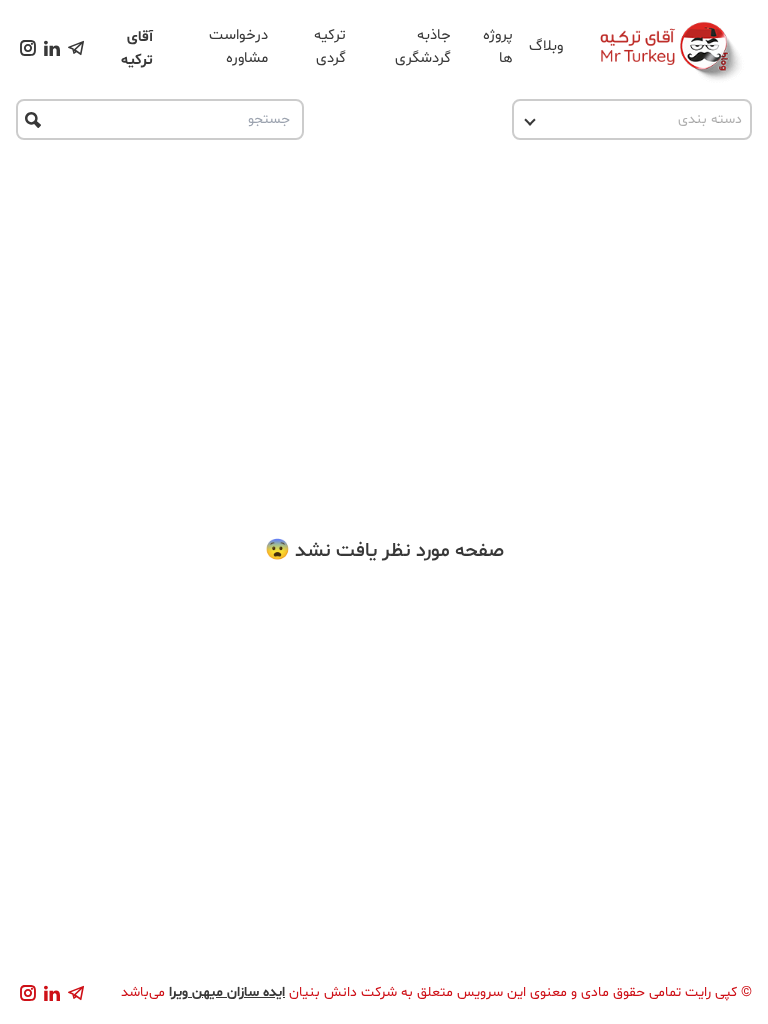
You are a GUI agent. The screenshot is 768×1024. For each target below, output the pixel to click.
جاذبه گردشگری (423, 47)
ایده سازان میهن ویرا (227, 992)
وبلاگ (546, 46)
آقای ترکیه (137, 49)
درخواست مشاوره (238, 47)
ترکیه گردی (330, 47)
